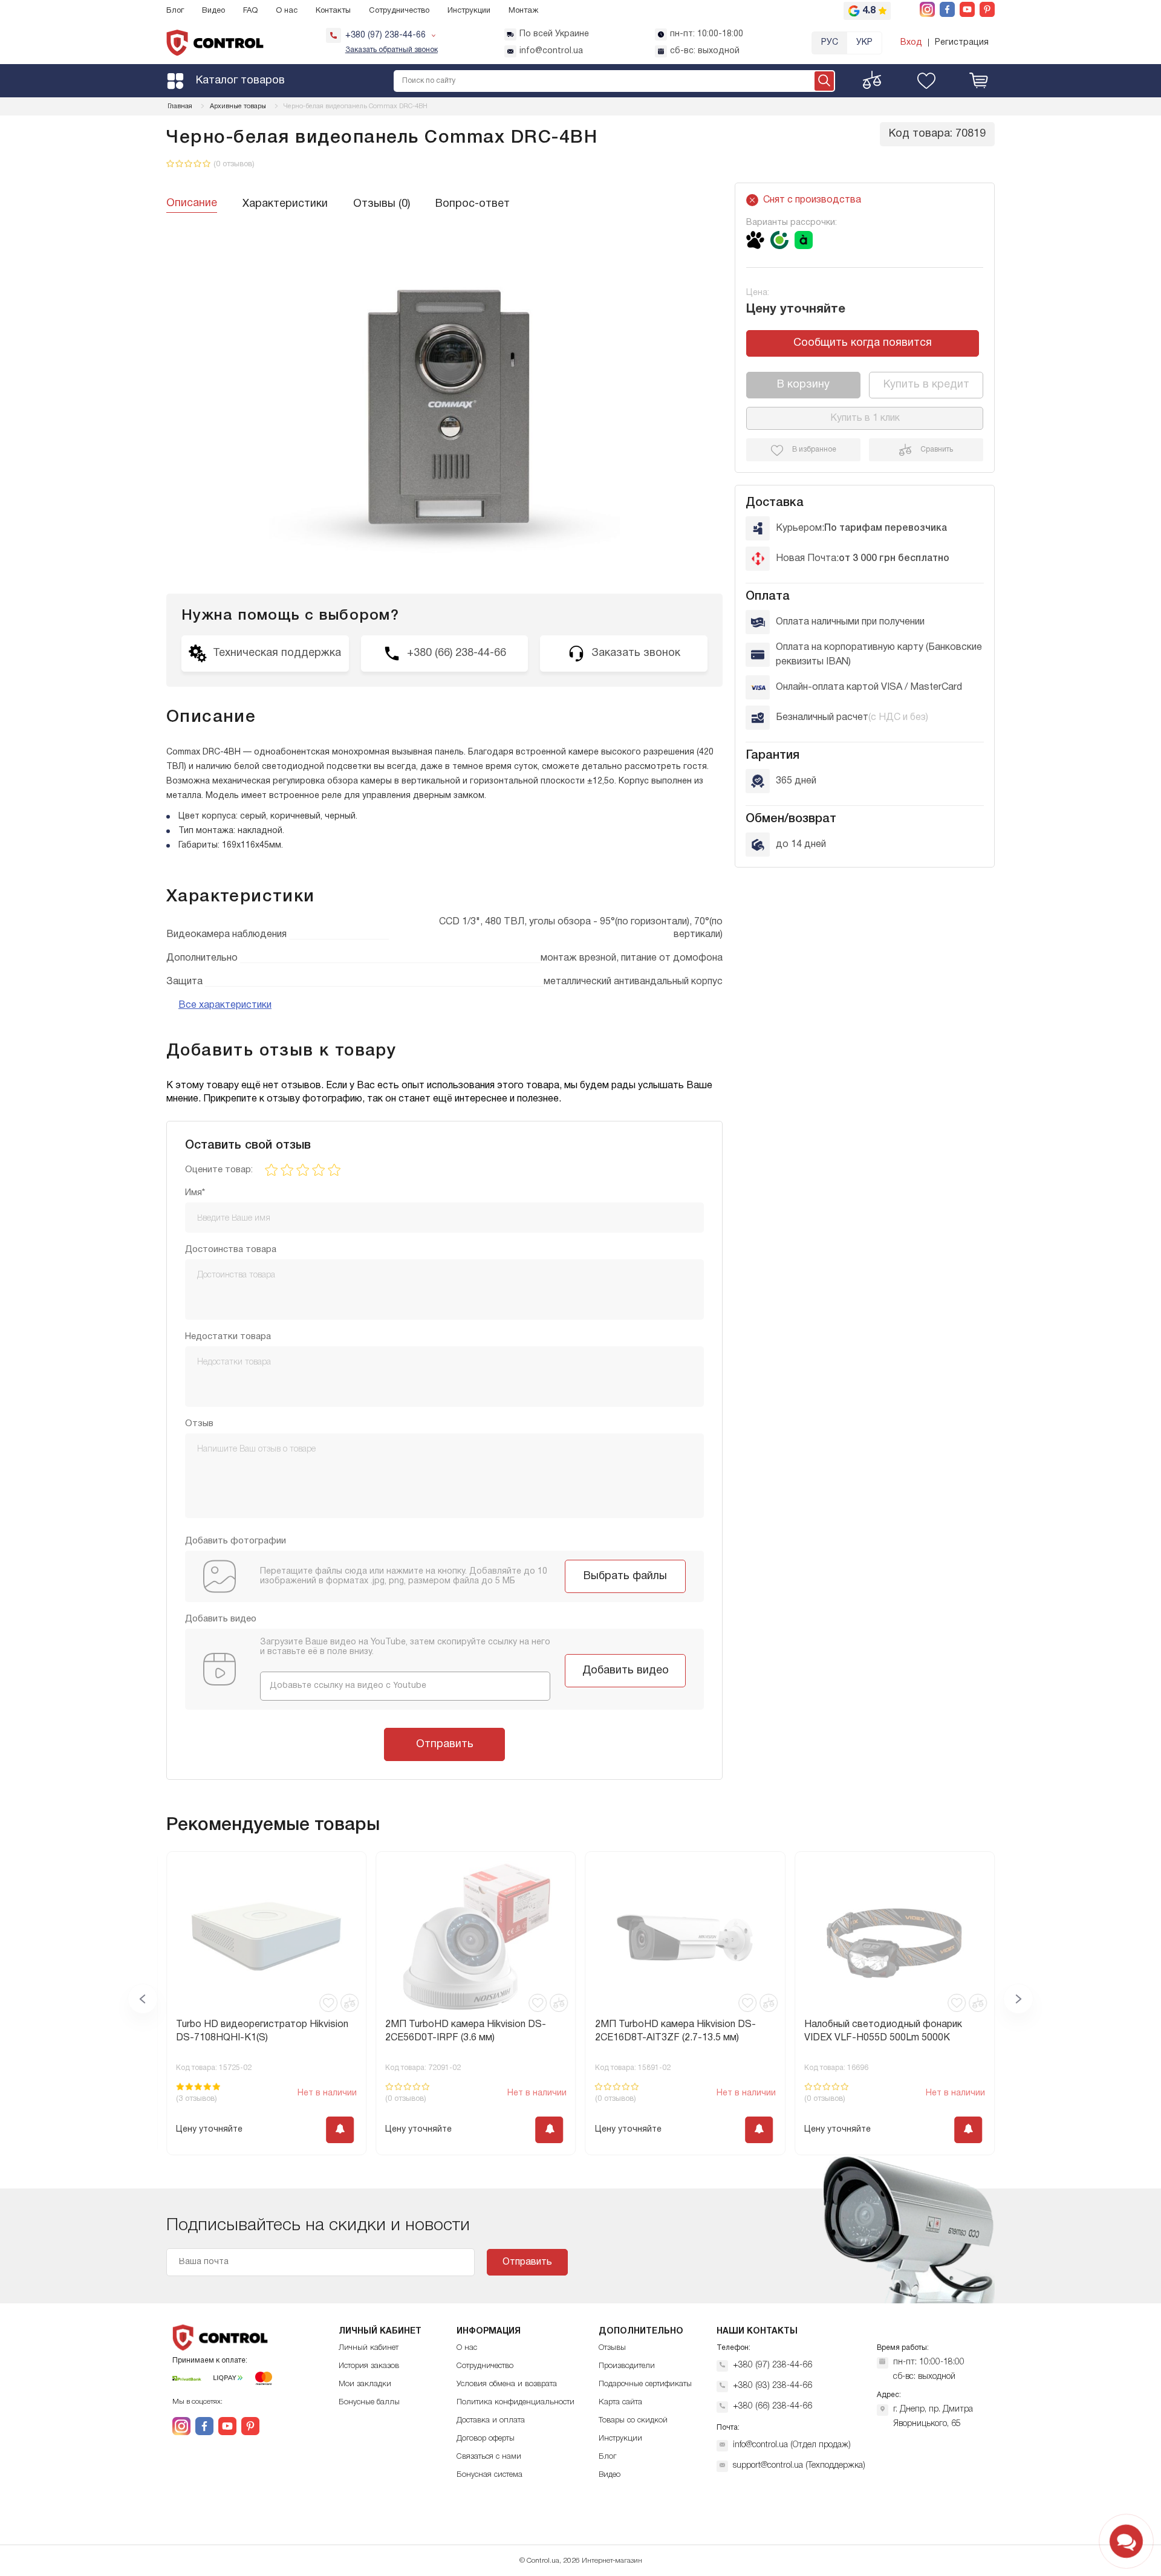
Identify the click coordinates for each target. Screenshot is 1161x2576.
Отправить (445, 1744)
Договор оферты (486, 2438)
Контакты (333, 11)
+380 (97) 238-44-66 (772, 2365)
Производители (627, 2366)
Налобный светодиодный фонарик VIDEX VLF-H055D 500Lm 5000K (674, 2031)
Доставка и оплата (491, 2420)
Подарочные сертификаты (645, 2384)
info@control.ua (551, 51)
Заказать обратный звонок (392, 50)
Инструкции (469, 11)
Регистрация (962, 43)
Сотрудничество (399, 11)
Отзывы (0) (382, 204)
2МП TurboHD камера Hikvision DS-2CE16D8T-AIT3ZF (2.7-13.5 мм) (466, 2031)
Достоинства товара (231, 1250)
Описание (192, 203)
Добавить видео (626, 1671)
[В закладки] (328, 2003)
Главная (180, 106)
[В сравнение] (350, 2003)
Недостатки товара (228, 1337)
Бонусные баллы (369, 2402)
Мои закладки (365, 2384)
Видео (213, 11)
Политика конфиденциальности (515, 2402)
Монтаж (523, 11)
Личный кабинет (369, 2348)
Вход (911, 43)
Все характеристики (225, 1005)
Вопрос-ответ (473, 204)
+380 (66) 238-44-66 (772, 2406)
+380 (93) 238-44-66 (772, 2386)
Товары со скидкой (633, 2420)
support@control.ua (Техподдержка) (799, 2466)
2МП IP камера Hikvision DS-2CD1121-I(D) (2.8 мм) (892, 2031)
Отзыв (199, 1424)
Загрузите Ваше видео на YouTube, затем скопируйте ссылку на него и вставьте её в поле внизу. (405, 1647)
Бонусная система (489, 2475)
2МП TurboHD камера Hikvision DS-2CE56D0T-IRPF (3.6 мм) (256, 2031)
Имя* (195, 1193)
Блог (175, 11)
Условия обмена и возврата (507, 2384)
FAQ (250, 11)
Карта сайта (620, 2402)
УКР (864, 43)
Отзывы (612, 2348)
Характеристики (285, 204)
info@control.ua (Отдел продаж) (792, 2445)
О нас (287, 11)
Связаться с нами (489, 2457)
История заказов (369, 2366)
